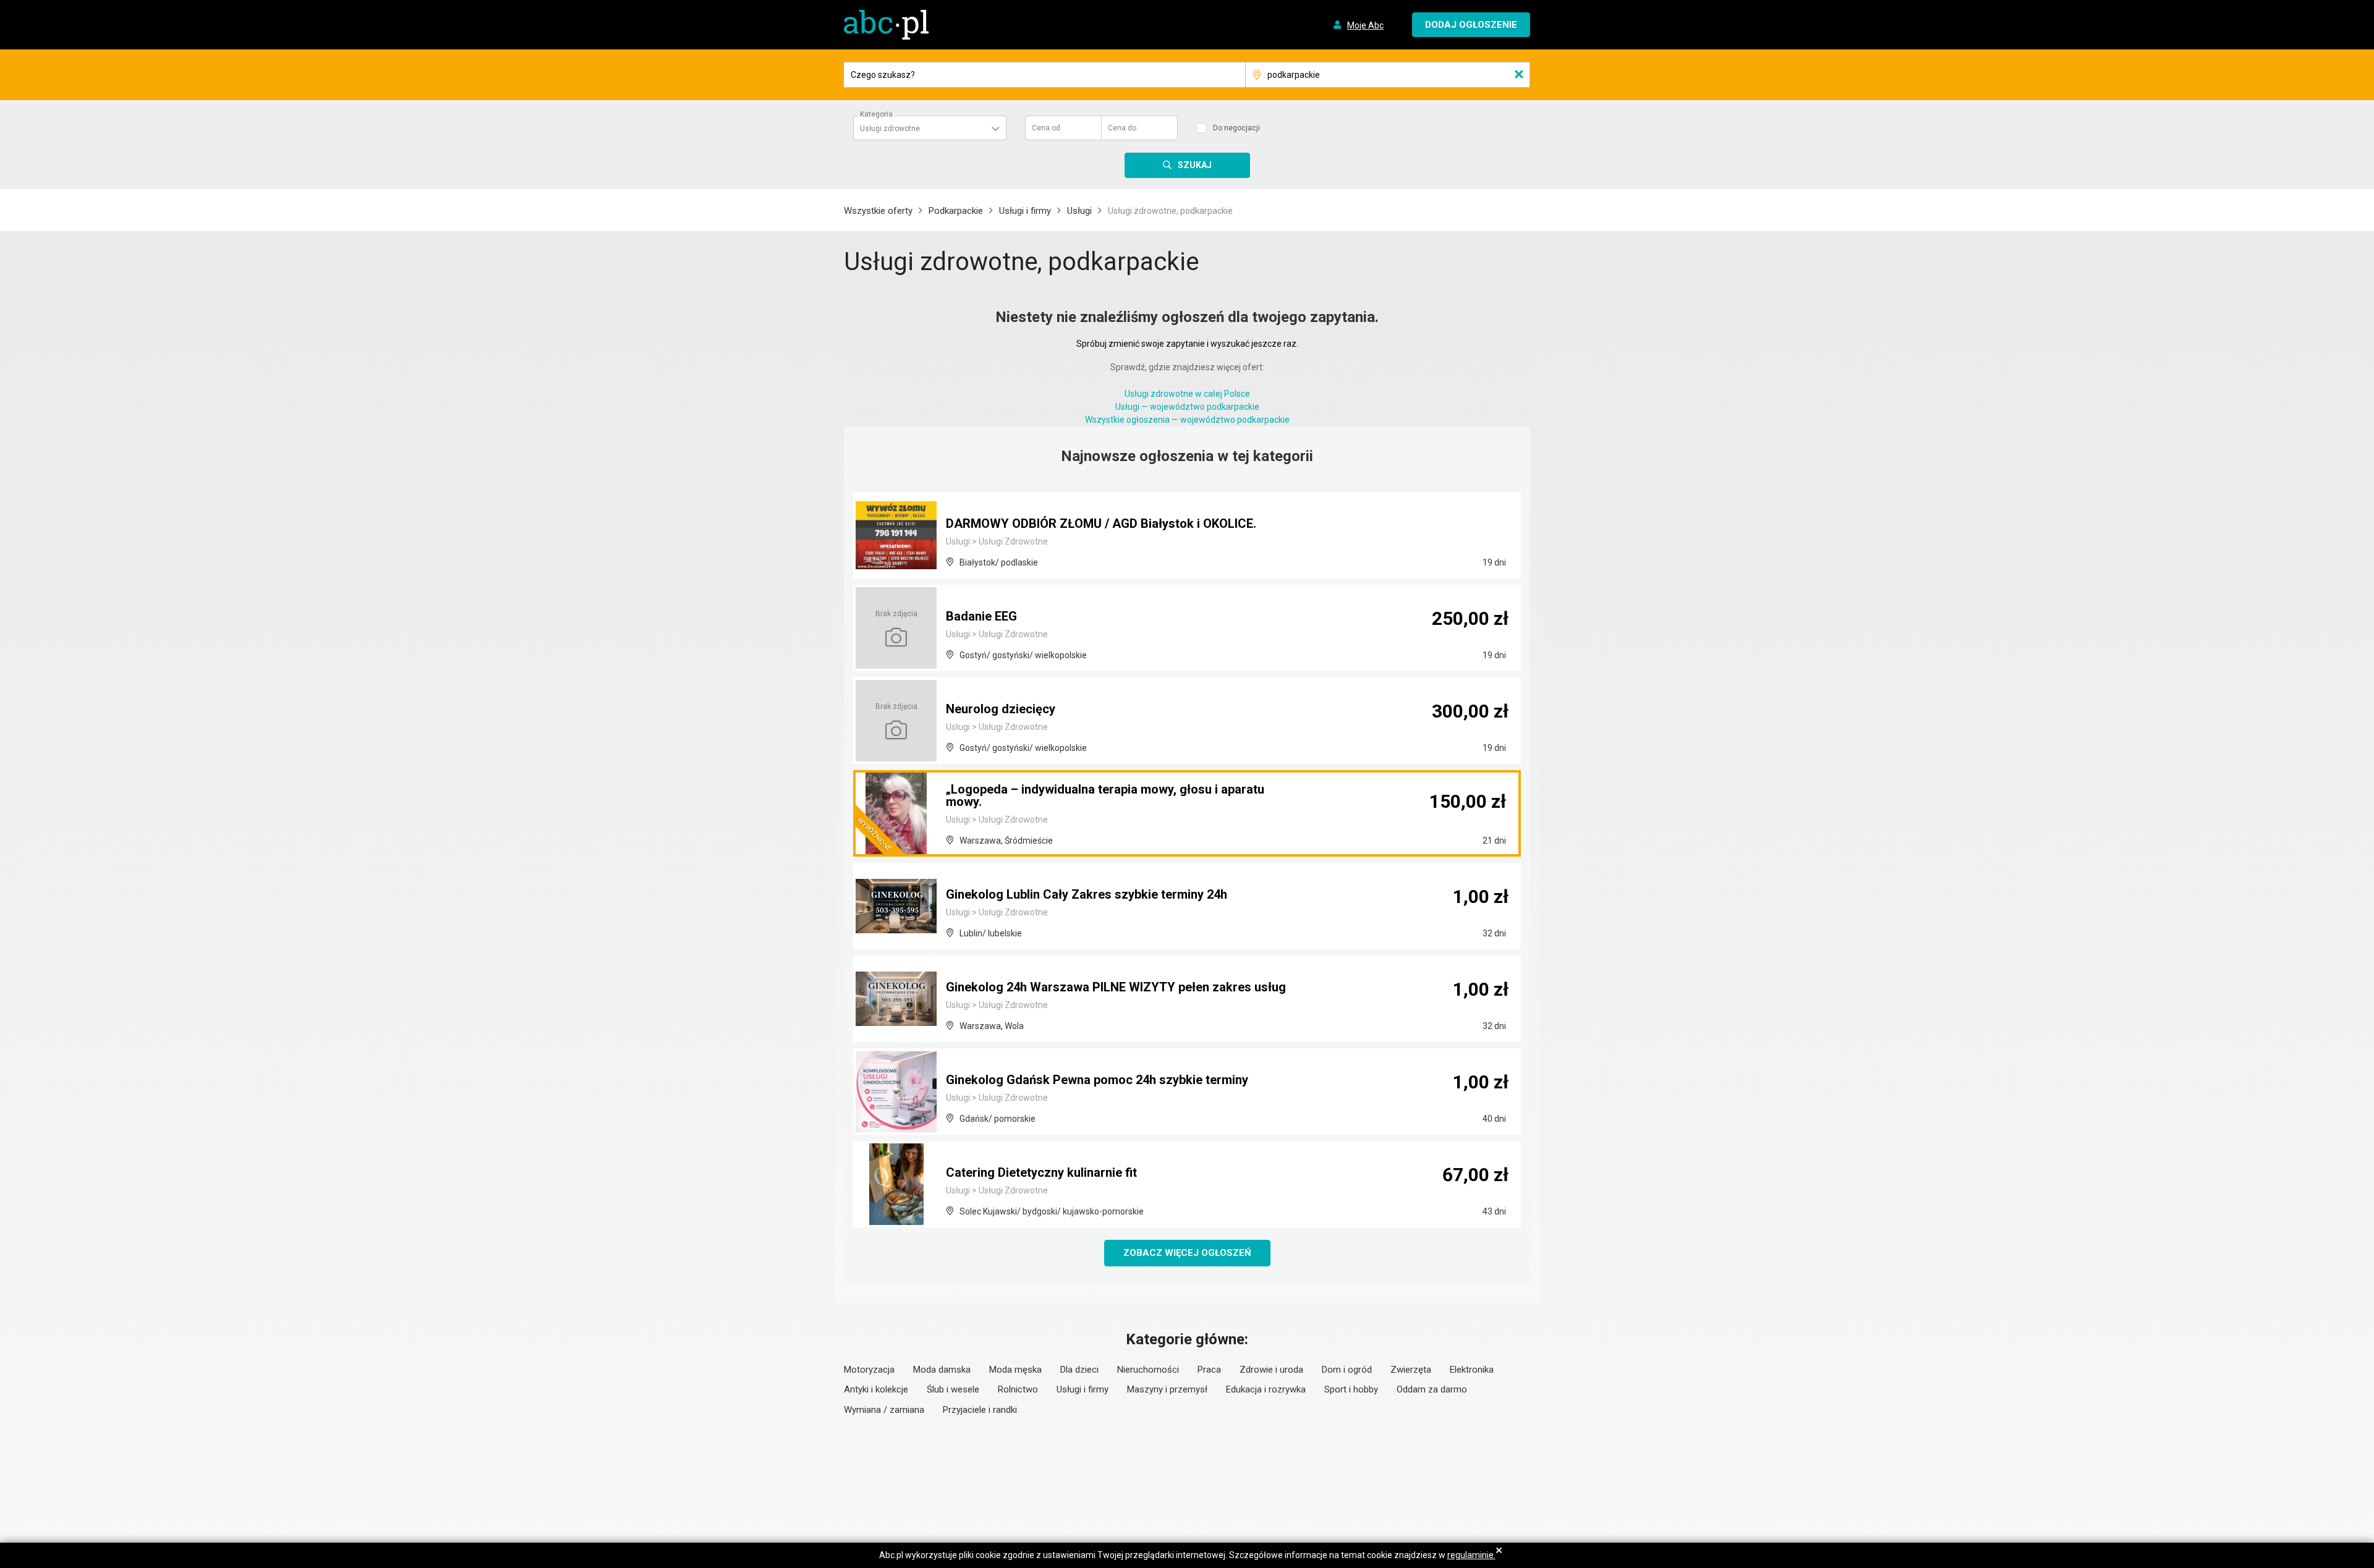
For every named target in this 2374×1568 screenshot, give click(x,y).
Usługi (1079, 211)
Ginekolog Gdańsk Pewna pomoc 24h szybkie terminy (1097, 1080)
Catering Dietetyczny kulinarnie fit (1041, 1172)
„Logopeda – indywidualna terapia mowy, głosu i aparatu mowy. (1105, 795)
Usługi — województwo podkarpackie (1187, 407)
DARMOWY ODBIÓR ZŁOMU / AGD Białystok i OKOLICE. (1101, 523)
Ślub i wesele (953, 1389)
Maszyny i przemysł (1167, 1389)
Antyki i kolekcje (876, 1389)
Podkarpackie (956, 211)
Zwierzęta (1411, 1370)
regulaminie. (1471, 1555)
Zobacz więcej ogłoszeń (1187, 1253)
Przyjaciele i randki (980, 1410)
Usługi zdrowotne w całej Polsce (1187, 394)
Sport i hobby (1351, 1389)
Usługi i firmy (1025, 211)
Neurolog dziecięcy (1001, 709)
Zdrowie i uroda (1271, 1370)
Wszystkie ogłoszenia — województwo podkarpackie (1187, 420)
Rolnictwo (1018, 1389)
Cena (1046, 128)
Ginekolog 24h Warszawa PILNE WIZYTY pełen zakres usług (1116, 987)
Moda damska (942, 1370)
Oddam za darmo (1432, 1389)
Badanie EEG (981, 616)
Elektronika (1472, 1370)
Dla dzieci (1079, 1370)
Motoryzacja (869, 1370)
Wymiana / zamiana (884, 1410)
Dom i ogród (1347, 1370)
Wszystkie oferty (878, 211)
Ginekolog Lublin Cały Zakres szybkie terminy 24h (1087, 894)
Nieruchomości (1148, 1370)
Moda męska (1015, 1370)
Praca (1209, 1370)
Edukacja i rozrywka (1266, 1389)
